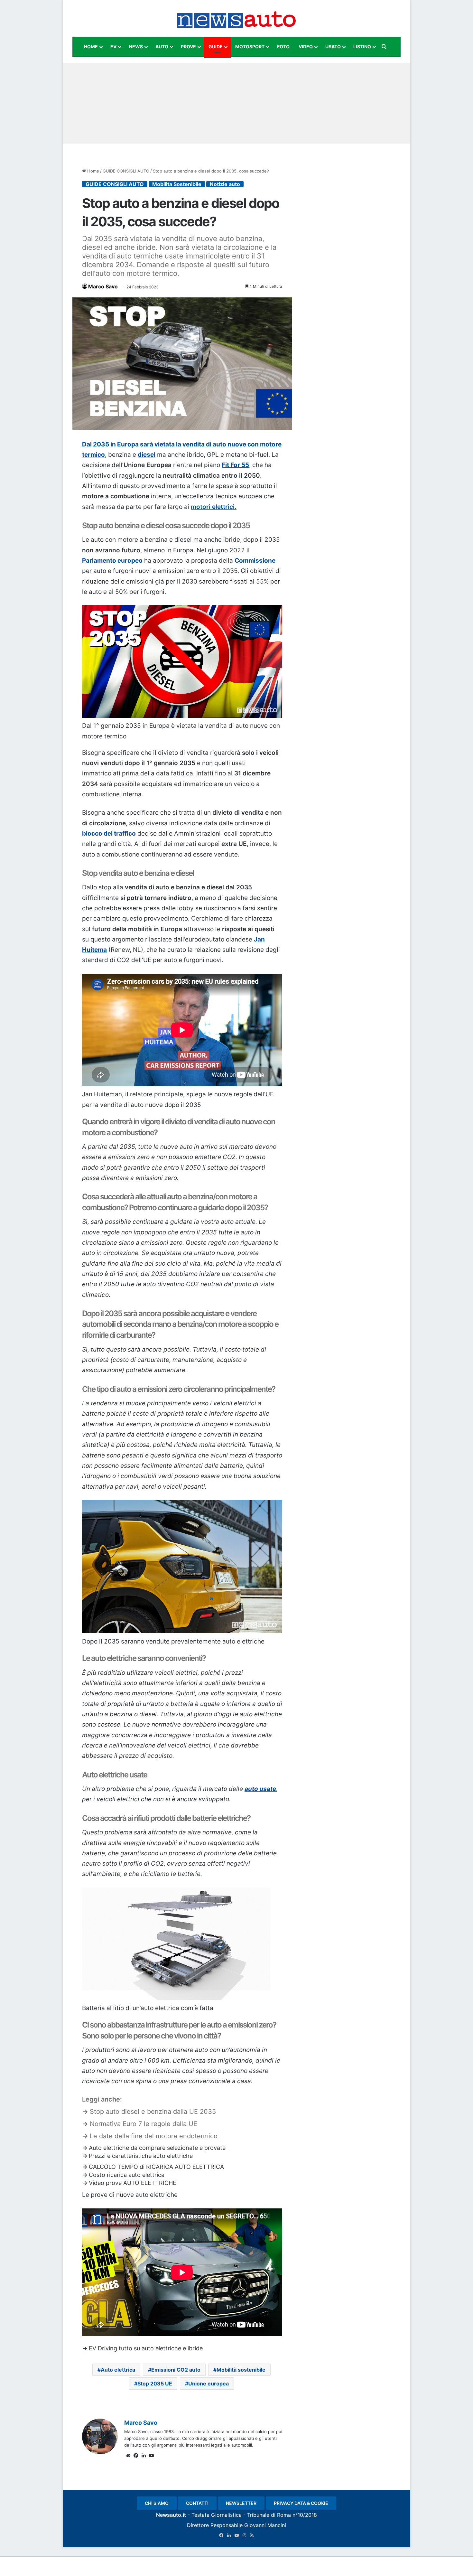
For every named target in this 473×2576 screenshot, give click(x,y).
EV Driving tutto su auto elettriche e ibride (146, 2348)
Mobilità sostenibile (241, 2370)
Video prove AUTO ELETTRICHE (133, 2183)
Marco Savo (103, 286)
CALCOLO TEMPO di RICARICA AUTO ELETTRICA (156, 2167)
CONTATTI (197, 2503)
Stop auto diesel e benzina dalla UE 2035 (153, 2112)
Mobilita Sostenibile (177, 184)
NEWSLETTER (241, 2503)
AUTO (162, 47)
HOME (91, 47)
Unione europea (209, 2384)
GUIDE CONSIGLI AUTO (126, 171)
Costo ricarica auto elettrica (127, 2175)
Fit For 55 (235, 465)
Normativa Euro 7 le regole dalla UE (144, 2124)
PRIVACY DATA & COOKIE (301, 2503)
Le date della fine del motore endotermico (154, 2136)
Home (93, 171)
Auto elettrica (118, 2370)
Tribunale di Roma (269, 2515)
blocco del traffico (109, 834)
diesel (147, 455)
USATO (333, 47)
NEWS (136, 47)
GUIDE (216, 47)
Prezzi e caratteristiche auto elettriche (141, 2156)
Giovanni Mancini (265, 2525)
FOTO (283, 47)
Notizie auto (225, 184)
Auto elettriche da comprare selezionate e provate (157, 2148)
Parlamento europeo (112, 561)
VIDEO (306, 47)
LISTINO (362, 47)
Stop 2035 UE (155, 2384)
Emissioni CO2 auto (176, 2370)
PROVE (188, 47)
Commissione (255, 561)
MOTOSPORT (250, 47)
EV (113, 47)
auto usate (260, 1789)
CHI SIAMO (157, 2503)
